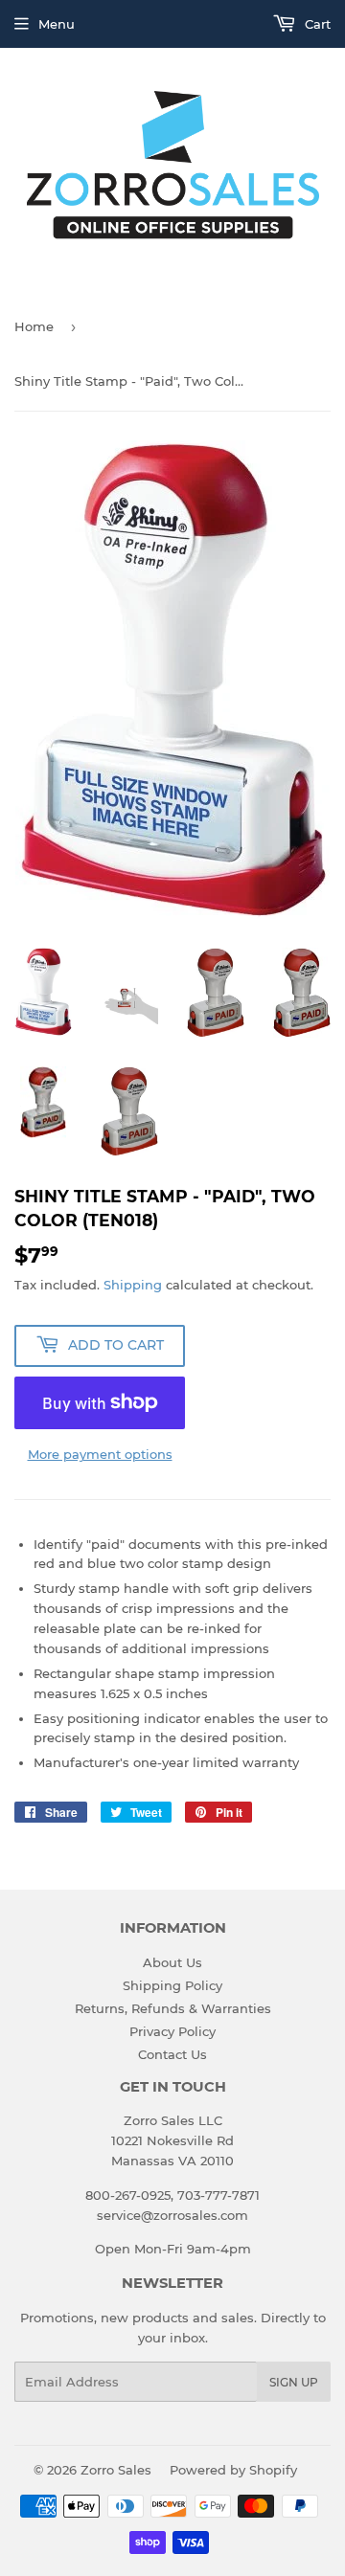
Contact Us (172, 2054)
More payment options (100, 1454)
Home (34, 326)
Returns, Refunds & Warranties (173, 2008)
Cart (316, 24)
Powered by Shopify (233, 2470)
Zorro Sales (116, 2470)
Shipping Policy (172, 1985)
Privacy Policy (172, 2031)
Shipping (133, 1285)
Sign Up (294, 2382)
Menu (57, 24)
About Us (172, 1962)
